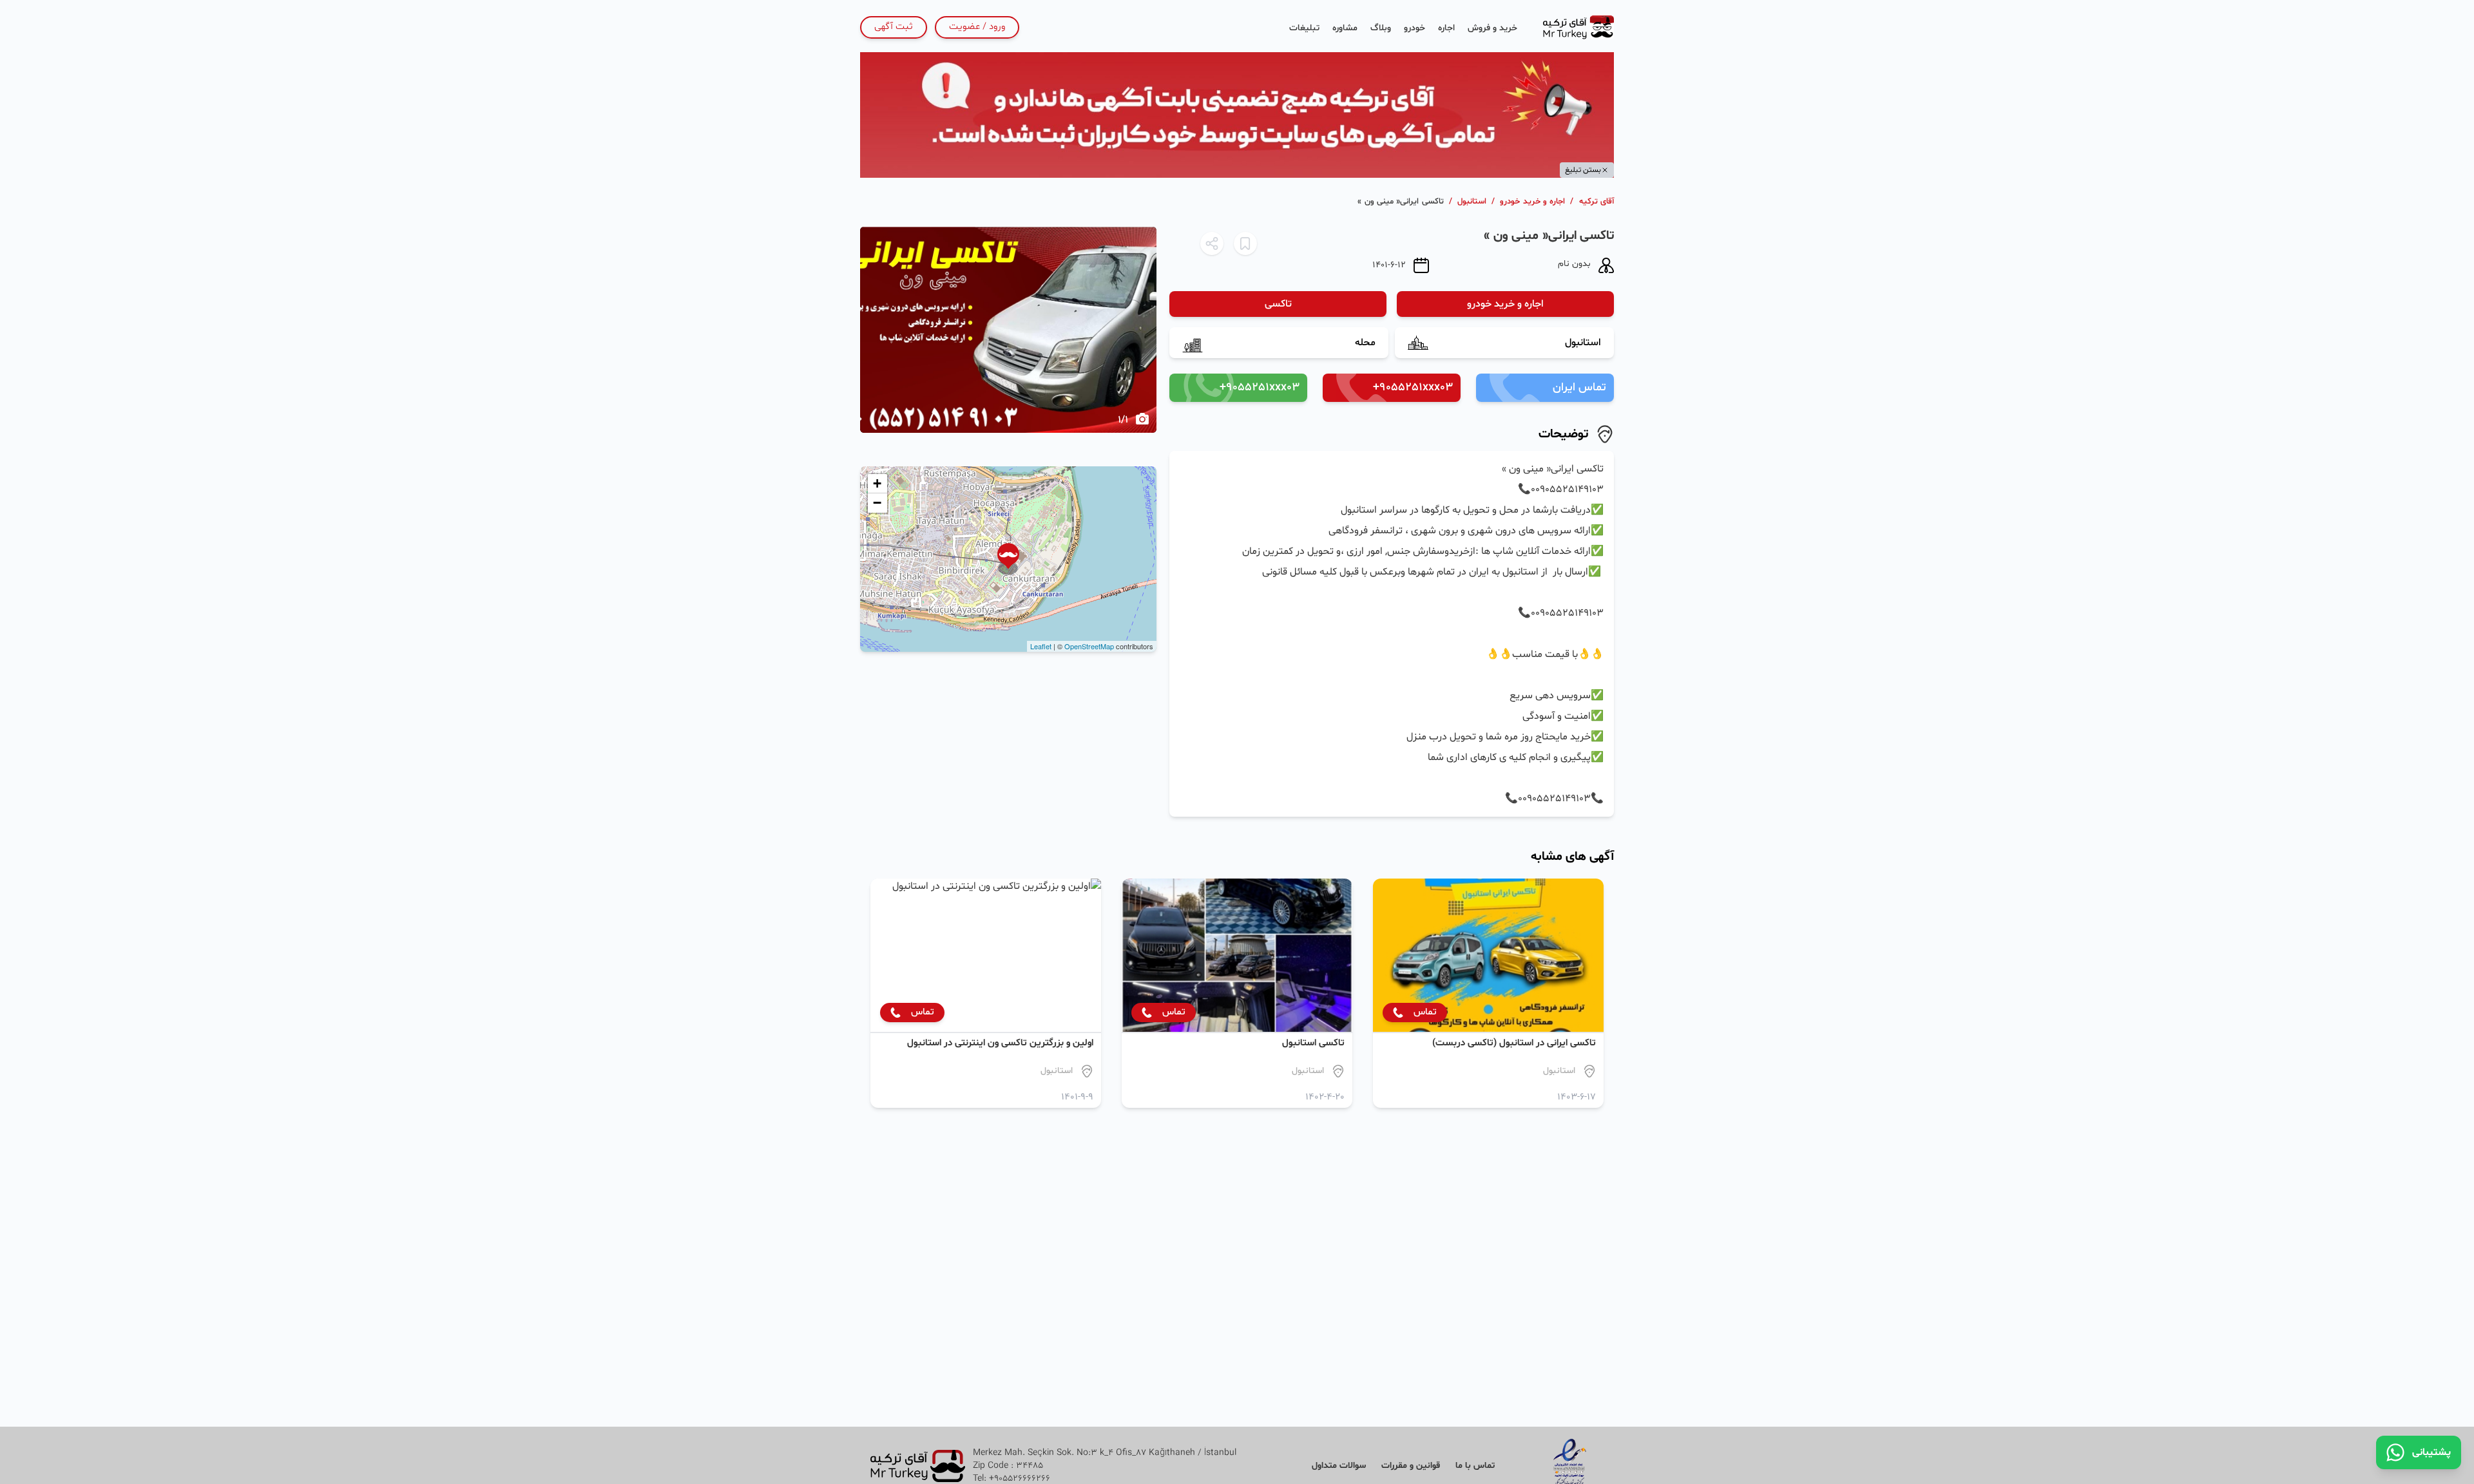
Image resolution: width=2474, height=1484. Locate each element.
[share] (1212, 243)
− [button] (877, 503)
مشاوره (1345, 28)
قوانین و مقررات (1411, 1466)
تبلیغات (1304, 28)
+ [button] (877, 483)
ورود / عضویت (977, 27)
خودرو (1414, 28)
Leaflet (1041, 646)
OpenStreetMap (1089, 646)
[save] (1245, 243)
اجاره (1446, 28)
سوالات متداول (1339, 1466)
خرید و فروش (1492, 28)
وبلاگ (1381, 28)
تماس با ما (1475, 1466)
